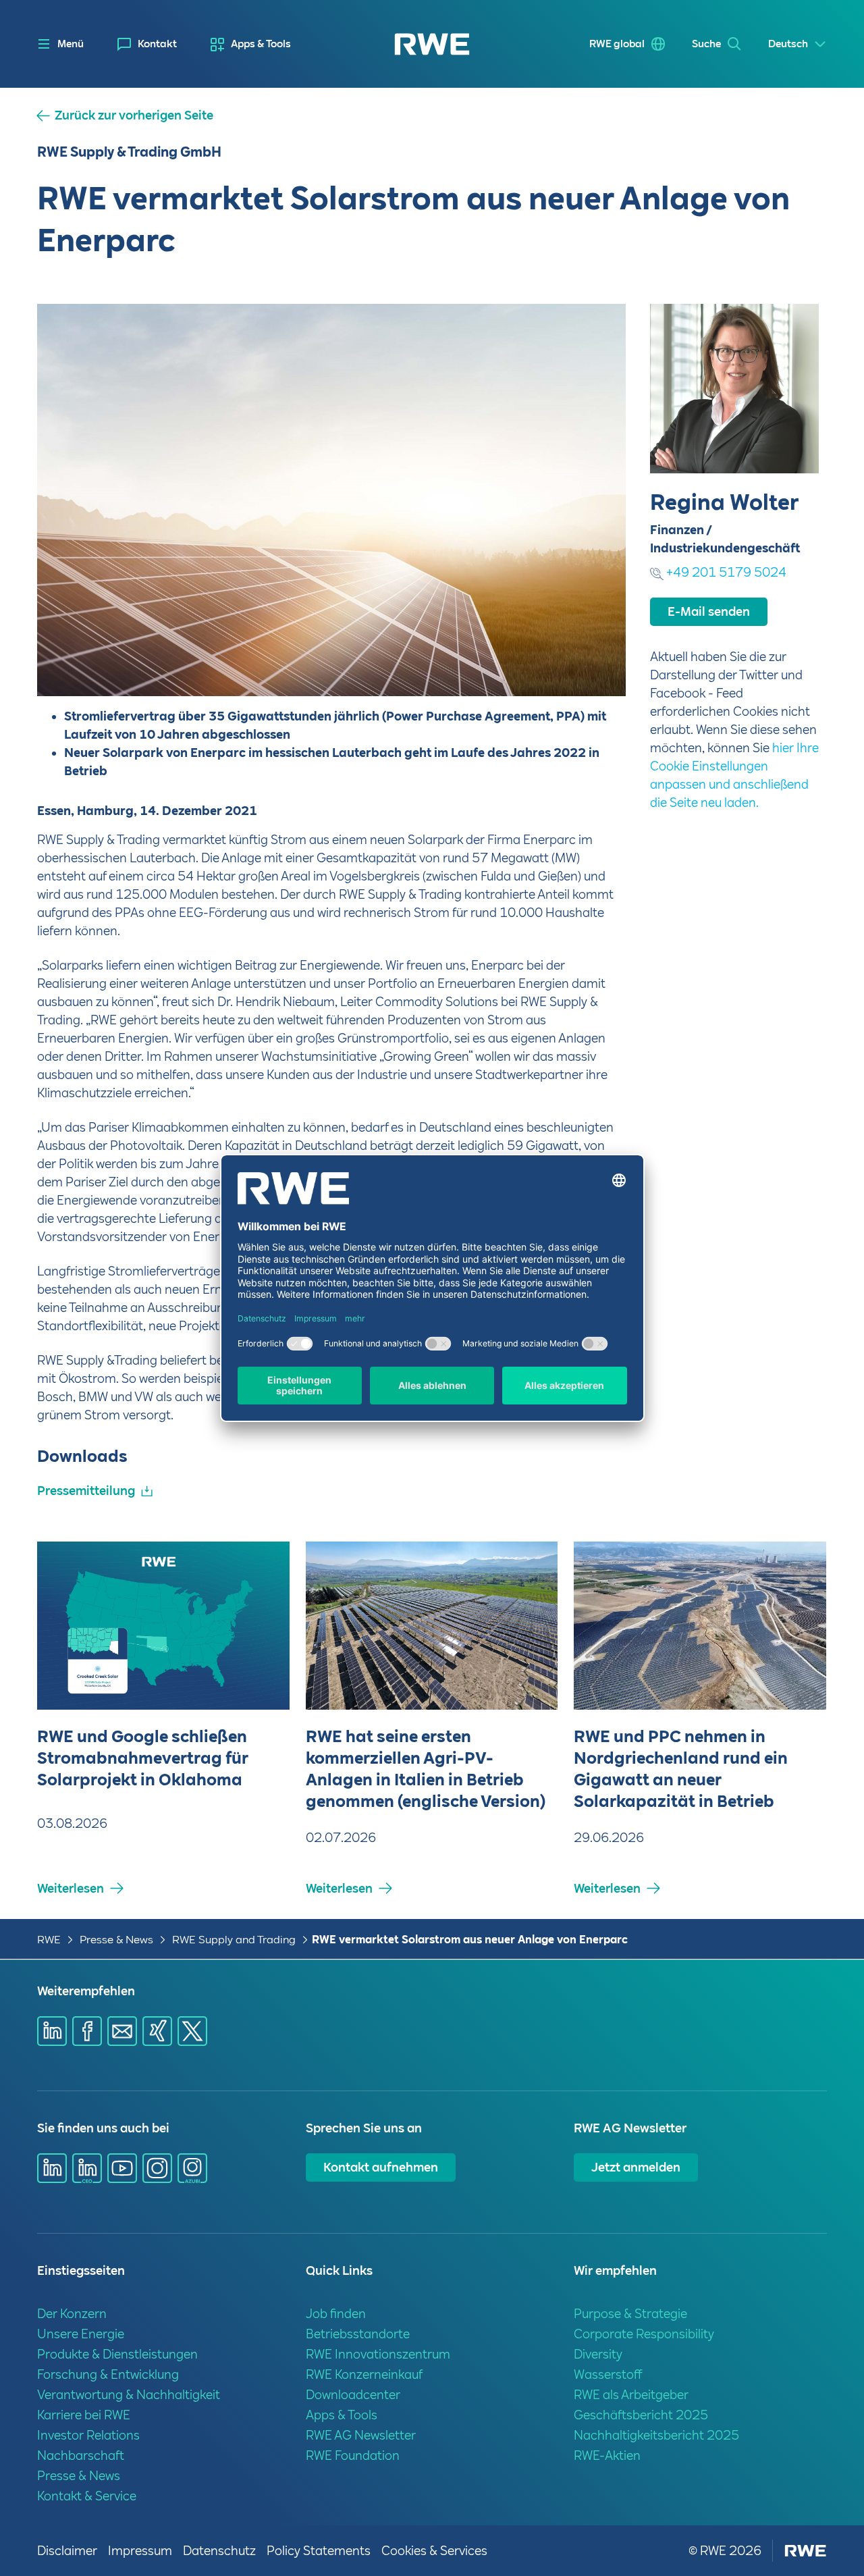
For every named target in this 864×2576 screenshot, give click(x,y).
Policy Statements (319, 2551)
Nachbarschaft (81, 2455)
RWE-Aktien (607, 2455)
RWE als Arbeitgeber (631, 2395)
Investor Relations (88, 2435)
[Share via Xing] (157, 2031)
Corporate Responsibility (644, 2334)
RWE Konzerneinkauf (364, 2374)
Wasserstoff (608, 2374)
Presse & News (116, 1940)
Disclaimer (67, 2551)
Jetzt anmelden (636, 2167)
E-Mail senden (709, 611)
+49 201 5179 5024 (726, 572)
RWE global (617, 44)
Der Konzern (72, 2314)
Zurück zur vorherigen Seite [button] (134, 115)
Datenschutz (219, 2551)
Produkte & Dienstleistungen (117, 2354)
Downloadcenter (353, 2395)
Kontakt (157, 44)
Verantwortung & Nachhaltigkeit (129, 2395)
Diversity (598, 2354)
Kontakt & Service (87, 2496)
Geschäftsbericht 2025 (641, 2415)
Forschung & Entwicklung (108, 2374)
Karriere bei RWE (84, 2415)
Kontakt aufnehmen (381, 2167)
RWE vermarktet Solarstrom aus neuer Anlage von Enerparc (470, 1940)
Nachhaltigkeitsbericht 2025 (656, 2435)
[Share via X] (192, 2031)
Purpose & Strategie (630, 2314)
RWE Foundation (353, 2455)
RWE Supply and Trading (234, 1940)
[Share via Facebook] (87, 2031)
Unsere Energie (81, 2334)
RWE (49, 1940)
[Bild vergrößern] (593, 664)
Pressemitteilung (86, 1491)
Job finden (336, 2314)
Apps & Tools (261, 44)
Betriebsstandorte (358, 2334)
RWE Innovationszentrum (378, 2354)
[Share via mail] (122, 2031)
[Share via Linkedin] (52, 2031)
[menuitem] (147, 44)
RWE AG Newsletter (361, 2435)
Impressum (140, 2551)
